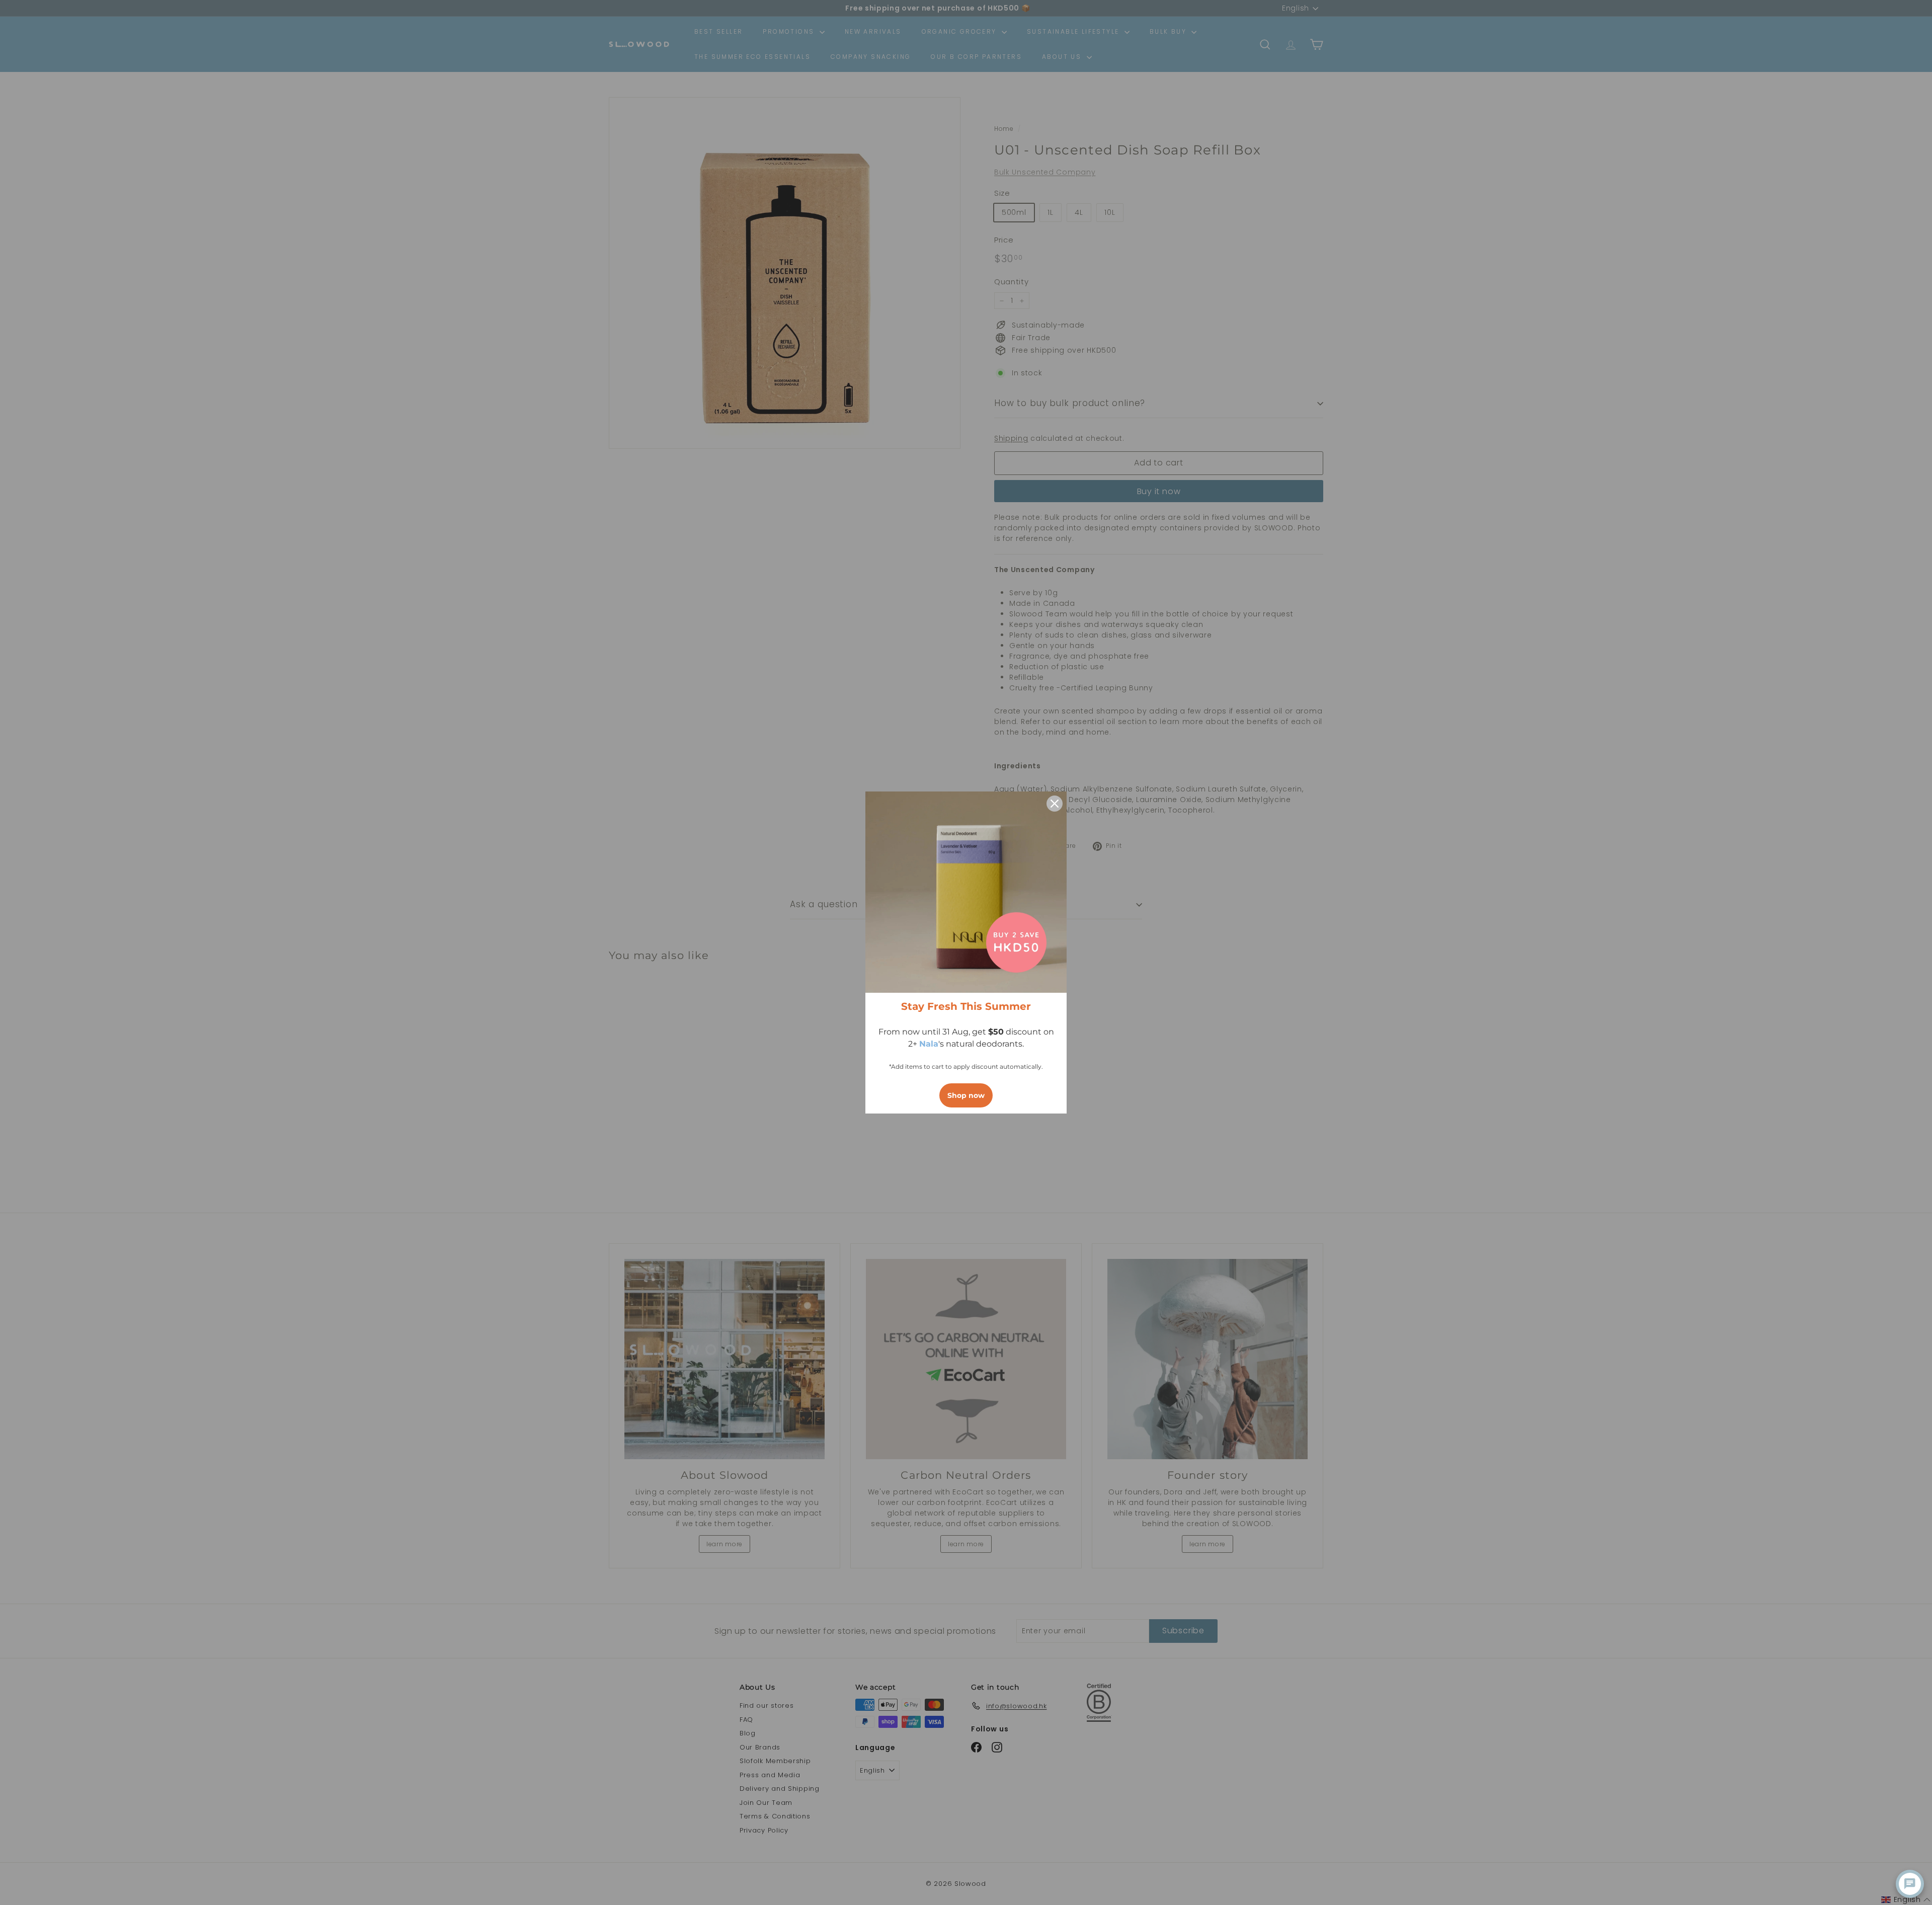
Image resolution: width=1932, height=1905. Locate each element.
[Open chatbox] (1910, 1884)
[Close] (1055, 804)
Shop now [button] (966, 1095)
